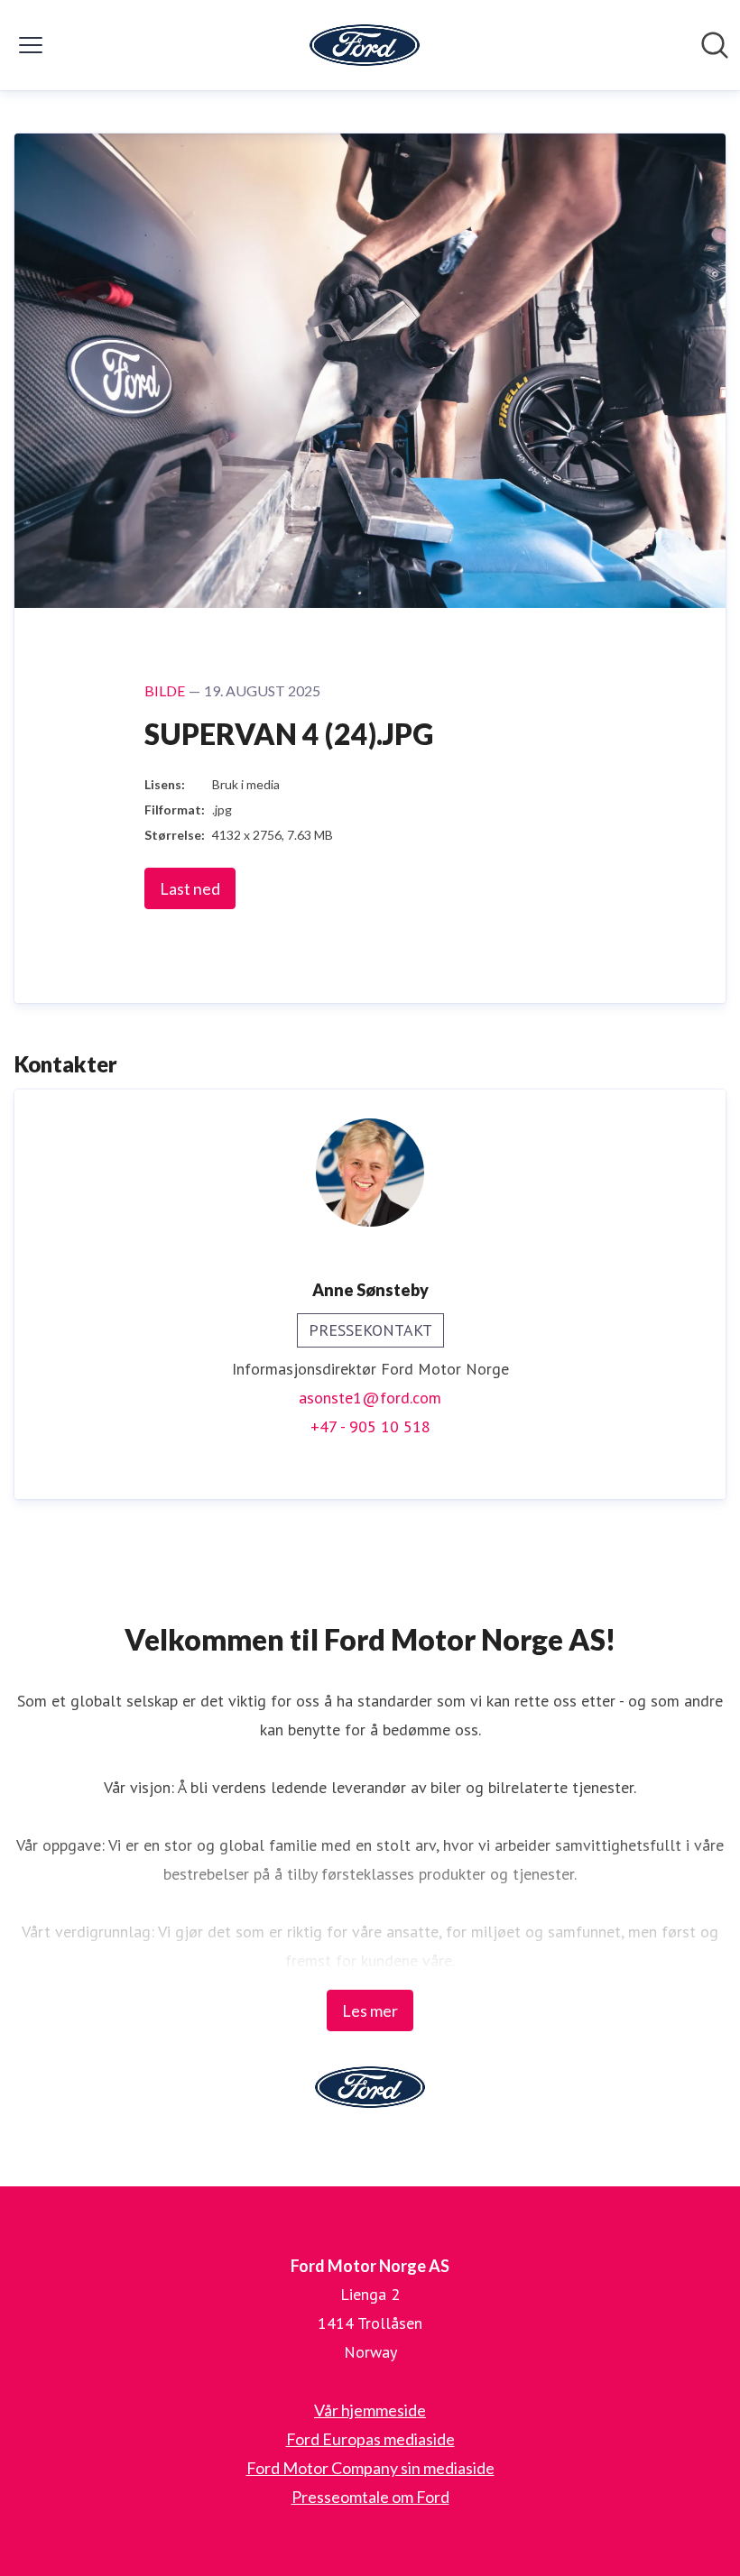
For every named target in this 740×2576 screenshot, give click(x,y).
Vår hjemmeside (370, 2410)
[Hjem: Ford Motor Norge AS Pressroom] (365, 45)
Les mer (370, 2010)
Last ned (190, 888)
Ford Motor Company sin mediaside (370, 2468)
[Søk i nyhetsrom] (715, 45)
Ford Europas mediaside (370, 2439)
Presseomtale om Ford (370, 2497)
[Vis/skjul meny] (31, 45)
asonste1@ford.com (370, 1398)
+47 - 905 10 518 (370, 1426)
